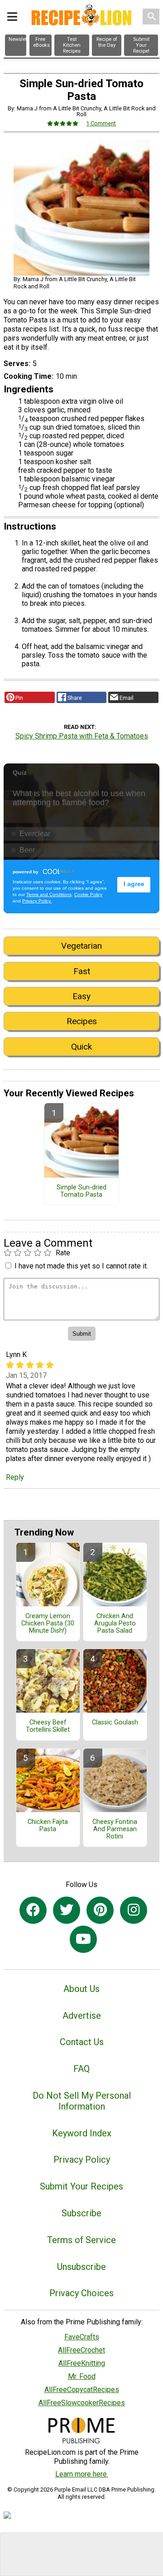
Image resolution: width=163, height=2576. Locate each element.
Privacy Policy (82, 2160)
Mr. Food (82, 2376)
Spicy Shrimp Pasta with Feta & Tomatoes (82, 736)
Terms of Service (81, 2240)
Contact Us (82, 2042)
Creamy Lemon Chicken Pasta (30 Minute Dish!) (48, 1624)
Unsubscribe (81, 2267)
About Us (81, 1989)
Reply (15, 1477)
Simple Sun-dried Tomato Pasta (81, 1191)
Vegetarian (81, 946)
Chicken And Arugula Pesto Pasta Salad (115, 1624)
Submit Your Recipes (81, 2186)
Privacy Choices (81, 2293)
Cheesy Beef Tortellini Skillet (48, 1726)
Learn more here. (82, 2474)
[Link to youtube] (83, 1939)
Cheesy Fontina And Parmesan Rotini (115, 1829)
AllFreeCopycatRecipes (82, 2390)
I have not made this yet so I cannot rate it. (81, 1266)
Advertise (82, 2016)
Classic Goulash (115, 1723)
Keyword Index (82, 2133)
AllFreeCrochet (81, 2350)
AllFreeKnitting (82, 2363)
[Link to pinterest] (100, 1910)
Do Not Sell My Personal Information (82, 2101)
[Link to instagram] (134, 1910)
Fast (82, 971)
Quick (81, 1047)
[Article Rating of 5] (63, 123)
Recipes (82, 1021)
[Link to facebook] (33, 1910)
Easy (81, 996)
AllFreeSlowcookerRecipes (82, 2403)
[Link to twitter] (67, 1910)
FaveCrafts (82, 2337)
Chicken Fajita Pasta (48, 1826)
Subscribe (81, 2213)
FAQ (81, 2069)
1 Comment (101, 123)
